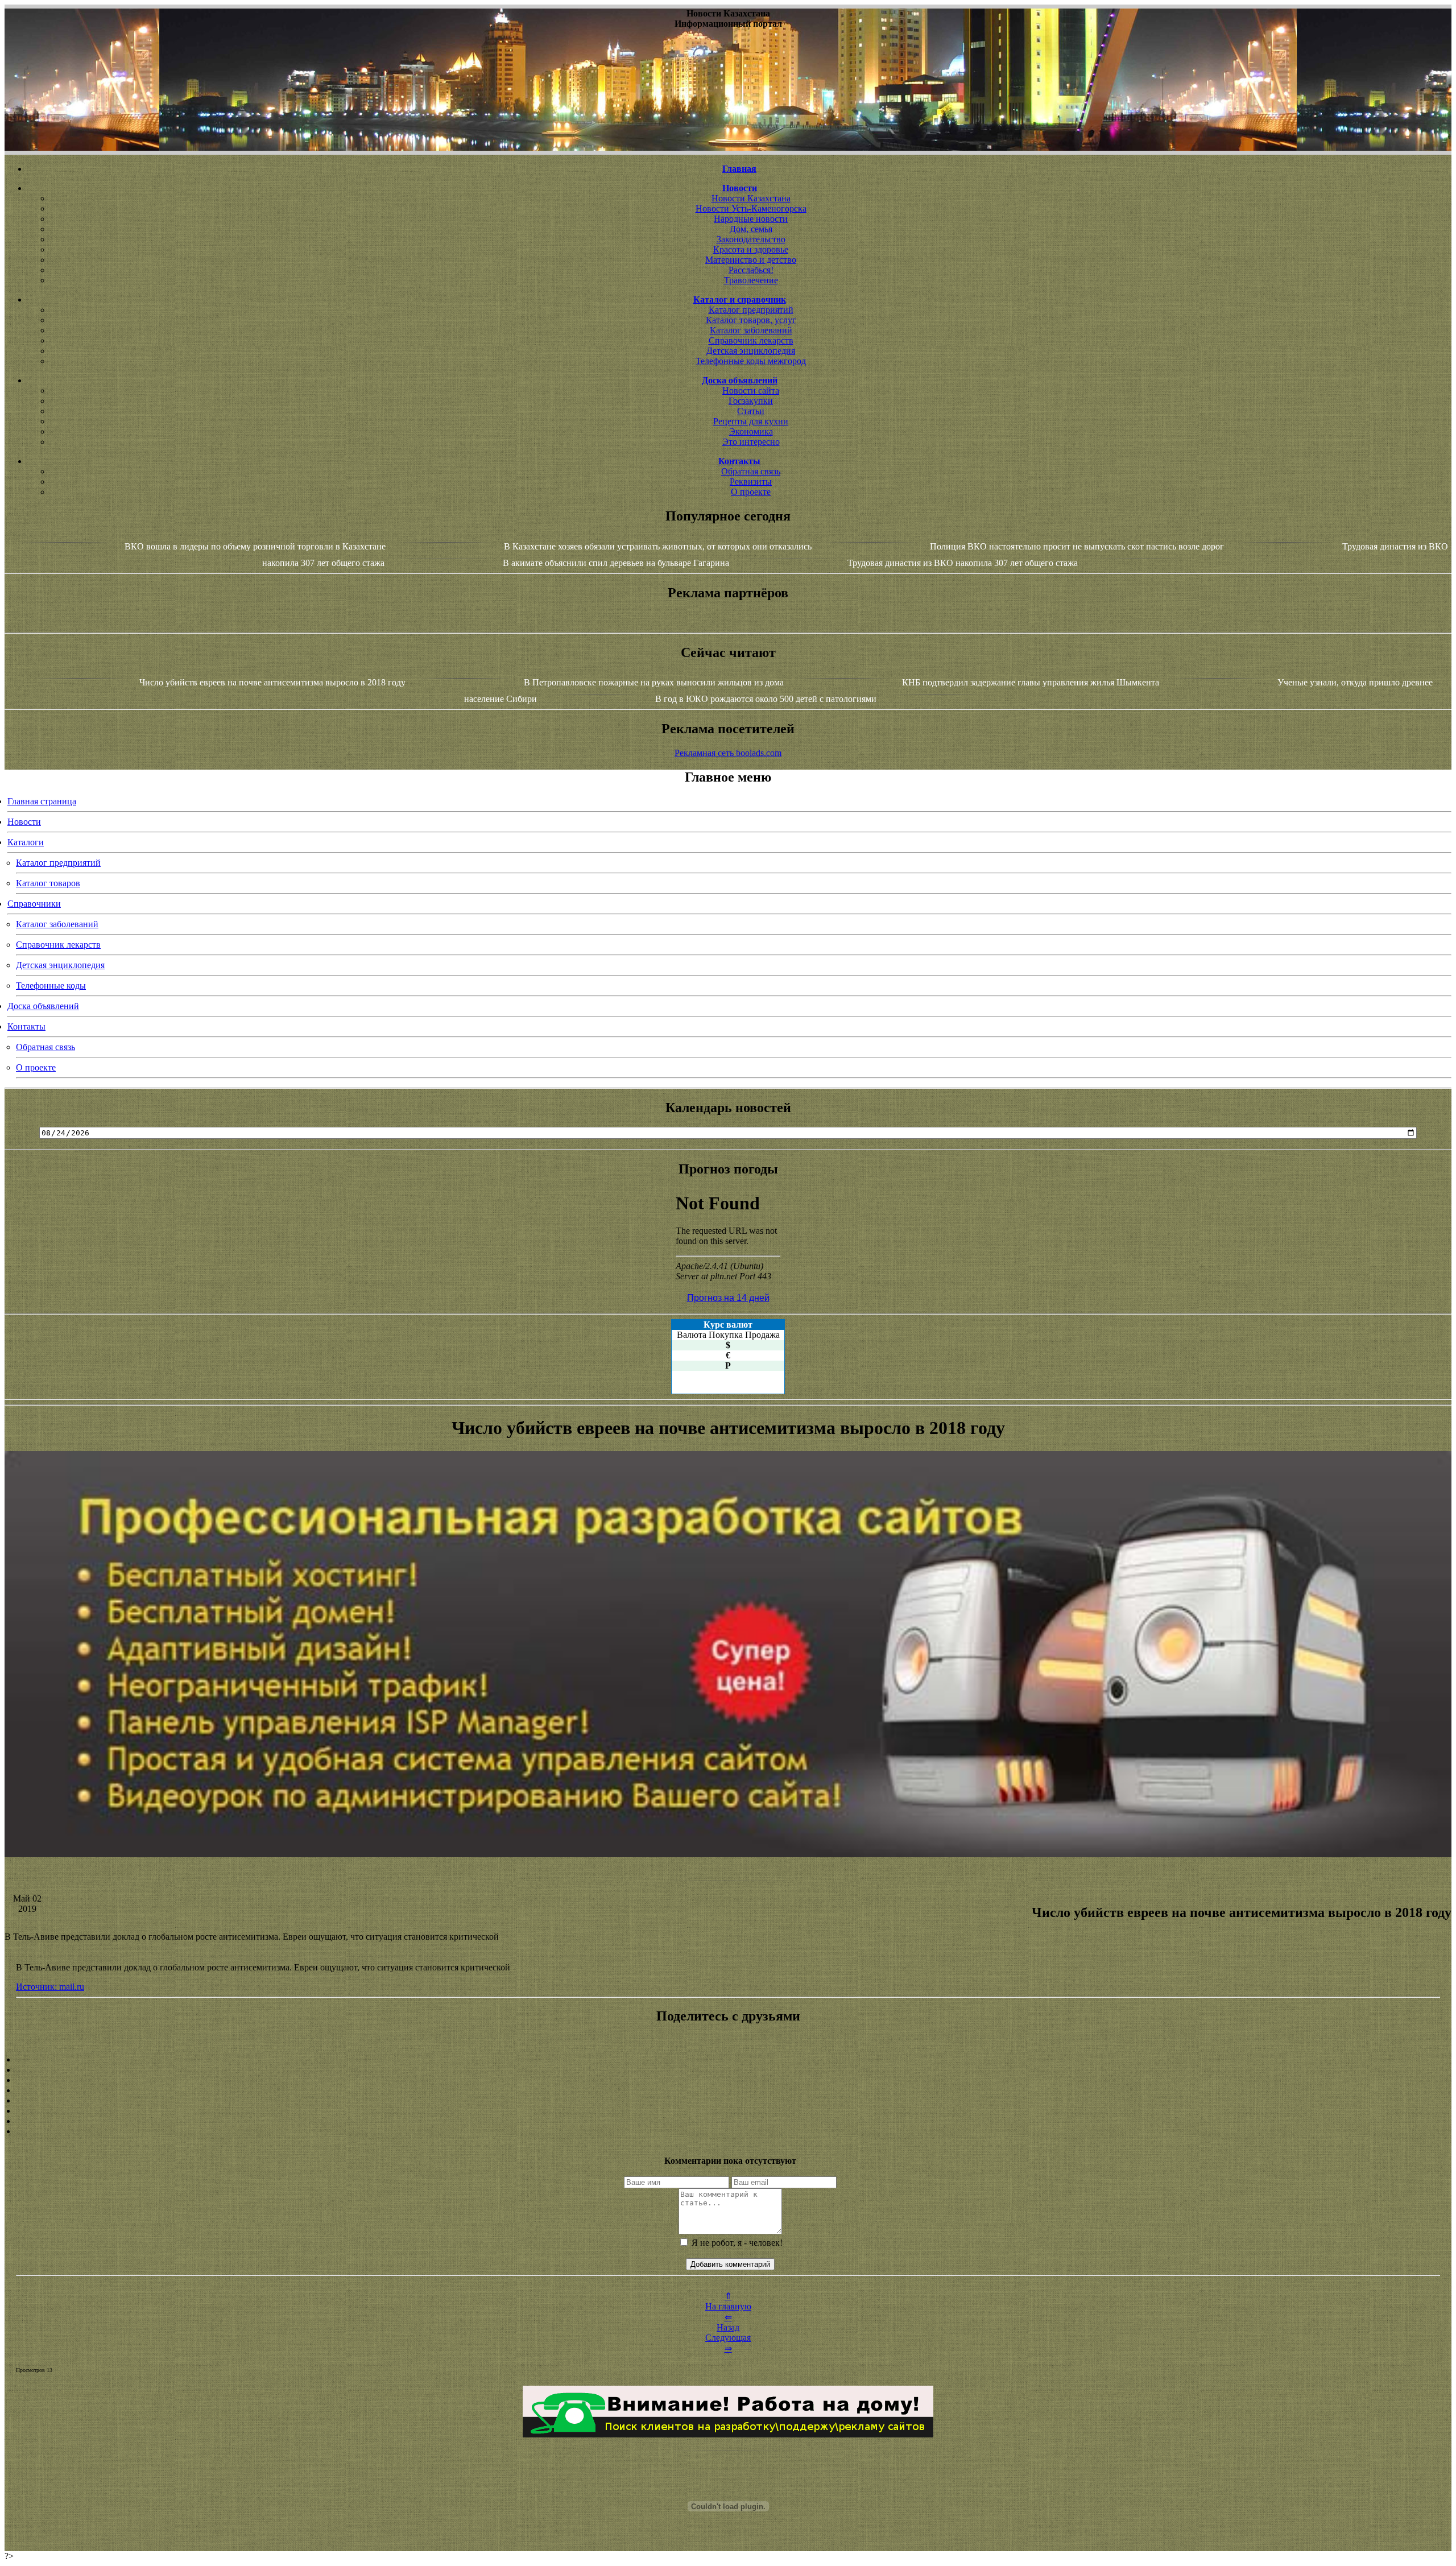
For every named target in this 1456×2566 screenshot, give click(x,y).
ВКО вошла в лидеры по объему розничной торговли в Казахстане (255, 546)
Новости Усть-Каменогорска (751, 208)
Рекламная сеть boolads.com (728, 753)
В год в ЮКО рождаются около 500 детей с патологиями (766, 699)
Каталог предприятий (751, 310)
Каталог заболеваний (751, 330)
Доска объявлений (43, 1006)
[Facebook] (728, 2101)
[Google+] (728, 2070)
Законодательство (751, 239)
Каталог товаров (48, 883)
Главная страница (42, 801)
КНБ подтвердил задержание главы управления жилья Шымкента (1031, 682)
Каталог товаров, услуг (751, 320)
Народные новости (751, 219)
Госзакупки (751, 401)
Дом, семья (751, 229)
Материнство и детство (751, 260)
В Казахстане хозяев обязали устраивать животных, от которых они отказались (658, 546)
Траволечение (751, 280)
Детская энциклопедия (751, 351)
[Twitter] (728, 2111)
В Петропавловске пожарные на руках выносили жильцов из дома (654, 682)
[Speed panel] (728, 2060)
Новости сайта (751, 391)
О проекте (751, 492)
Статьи (751, 411)
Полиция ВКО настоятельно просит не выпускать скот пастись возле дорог (1077, 546)
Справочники (34, 904)
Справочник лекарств (751, 340)
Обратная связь (751, 471)
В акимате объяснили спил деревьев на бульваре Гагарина (616, 563)
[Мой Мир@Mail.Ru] (728, 2131)
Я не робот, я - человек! (736, 2243)
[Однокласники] (728, 2121)
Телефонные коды (51, 986)
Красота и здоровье (751, 249)
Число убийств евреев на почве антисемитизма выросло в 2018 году (272, 682)
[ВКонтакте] (728, 2090)
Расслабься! (751, 270)
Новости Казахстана (751, 198)
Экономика (751, 431)
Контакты (26, 1026)
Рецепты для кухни (751, 421)
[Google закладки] (728, 2080)
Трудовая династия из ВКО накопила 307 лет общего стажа (963, 563)
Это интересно (751, 442)
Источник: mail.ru (50, 1987)
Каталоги (26, 842)
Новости (24, 822)
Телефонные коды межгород (751, 361)
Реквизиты (751, 482)
